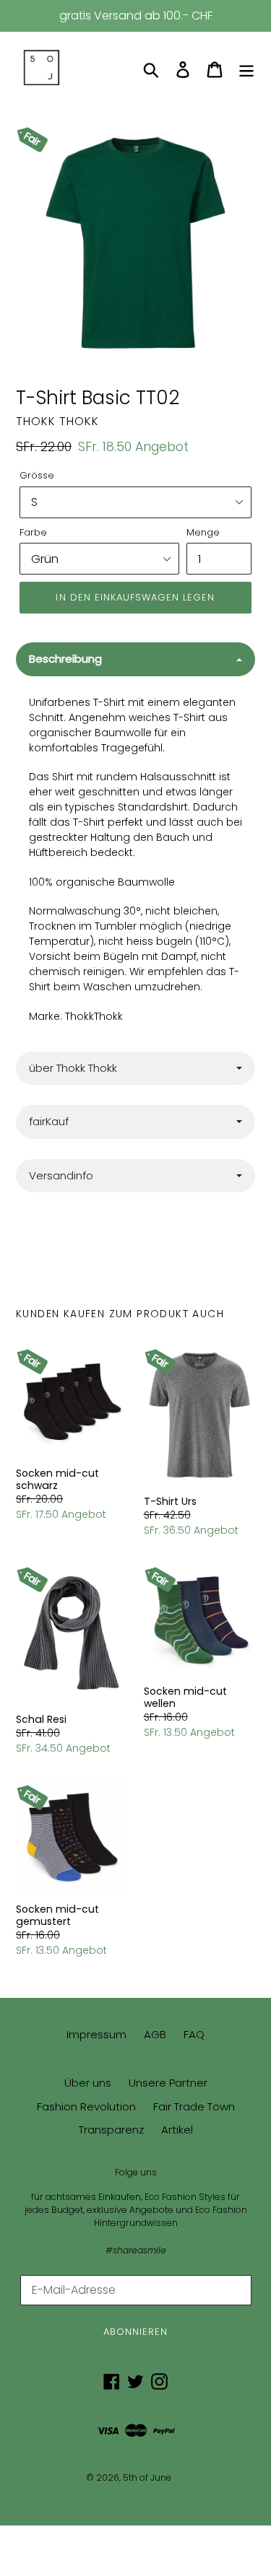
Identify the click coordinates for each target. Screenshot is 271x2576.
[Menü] (246, 69)
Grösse (37, 475)
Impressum (96, 2034)
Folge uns (136, 2173)
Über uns (88, 2083)
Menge (203, 532)
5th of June (147, 2477)
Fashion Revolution (86, 2106)
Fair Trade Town (194, 2106)
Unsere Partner (168, 2083)
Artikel (177, 2130)
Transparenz (111, 2130)
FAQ (194, 2034)
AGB (155, 2034)
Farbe (33, 532)
